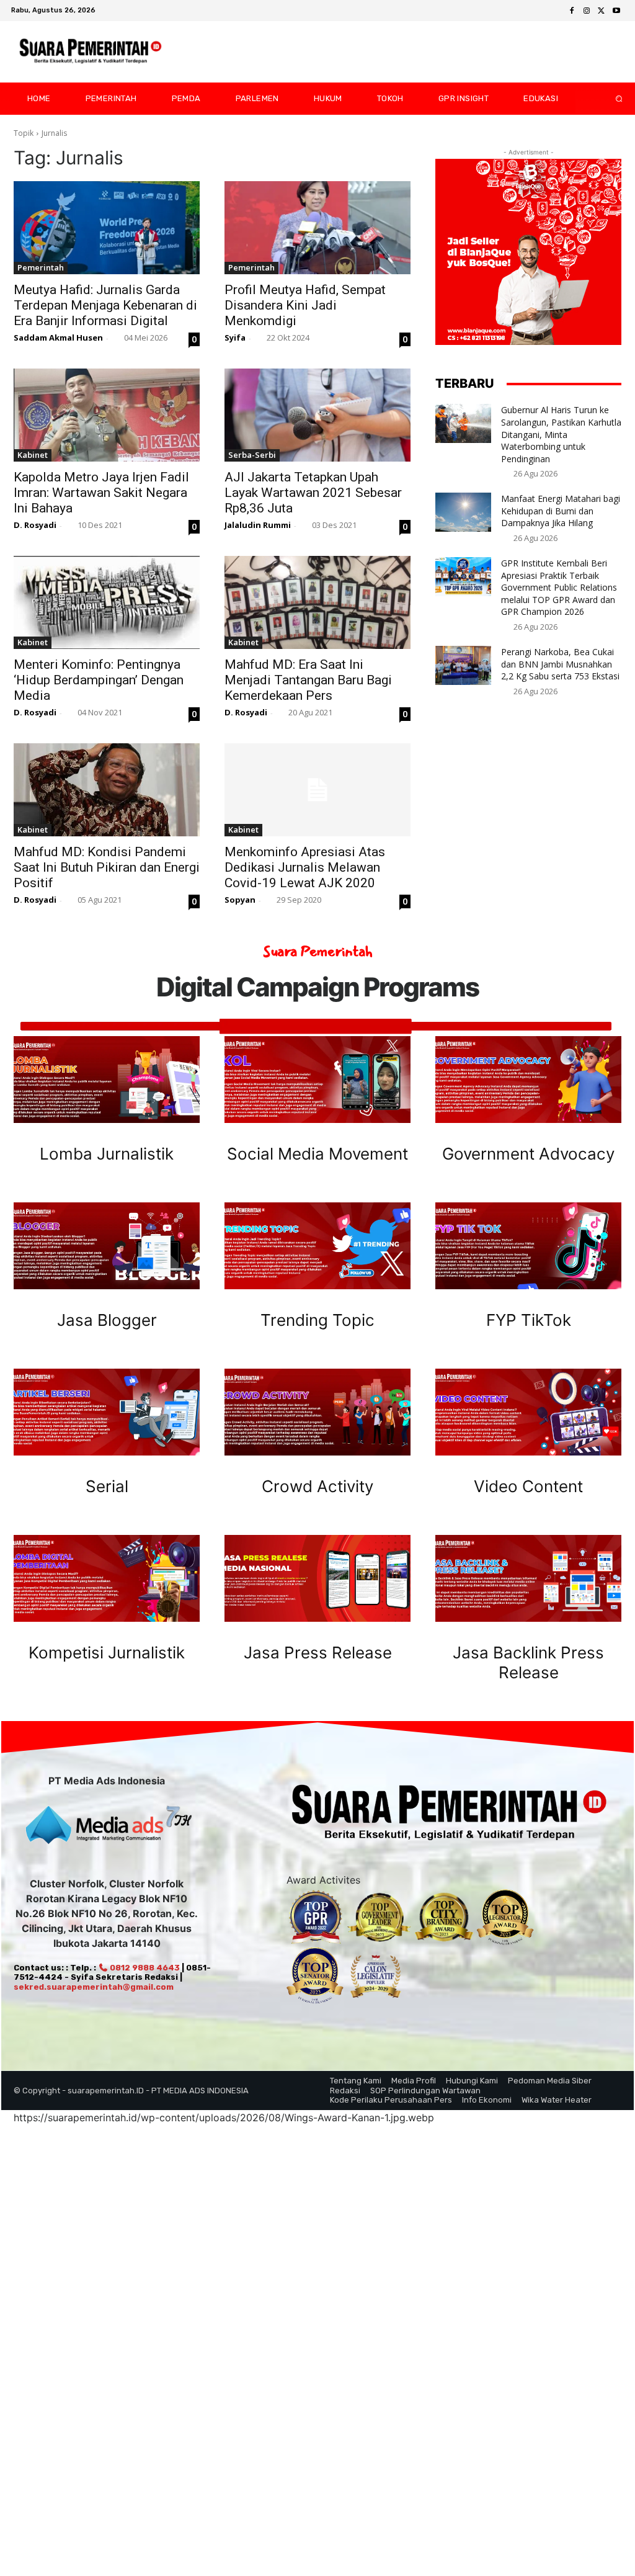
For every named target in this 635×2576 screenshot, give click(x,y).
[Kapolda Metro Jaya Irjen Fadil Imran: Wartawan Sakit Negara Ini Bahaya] (107, 415)
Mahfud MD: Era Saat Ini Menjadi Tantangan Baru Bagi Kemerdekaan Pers (308, 680)
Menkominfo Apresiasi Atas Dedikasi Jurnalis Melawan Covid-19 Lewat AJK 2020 (305, 867)
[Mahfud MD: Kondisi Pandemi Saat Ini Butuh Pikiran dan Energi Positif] (107, 790)
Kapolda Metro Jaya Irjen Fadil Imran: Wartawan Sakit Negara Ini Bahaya (101, 493)
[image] (107, 1080)
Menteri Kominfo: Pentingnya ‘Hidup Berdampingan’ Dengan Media (99, 680)
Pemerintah (41, 267)
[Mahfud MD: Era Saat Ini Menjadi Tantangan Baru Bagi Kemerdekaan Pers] (317, 602)
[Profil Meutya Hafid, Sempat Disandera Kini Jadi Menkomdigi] (317, 228)
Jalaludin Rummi (258, 525)
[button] (609, 99)
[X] (602, 11)
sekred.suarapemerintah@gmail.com (94, 1987)
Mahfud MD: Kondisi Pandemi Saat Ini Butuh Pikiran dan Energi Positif (107, 867)
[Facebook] (572, 11)
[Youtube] (616, 11)
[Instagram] (587, 11)
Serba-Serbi (252, 455)
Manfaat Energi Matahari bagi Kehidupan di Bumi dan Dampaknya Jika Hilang (561, 511)
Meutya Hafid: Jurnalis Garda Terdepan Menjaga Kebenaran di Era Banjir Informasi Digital (105, 305)
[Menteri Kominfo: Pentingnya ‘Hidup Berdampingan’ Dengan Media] (107, 602)
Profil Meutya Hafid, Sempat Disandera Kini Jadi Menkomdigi (305, 305)
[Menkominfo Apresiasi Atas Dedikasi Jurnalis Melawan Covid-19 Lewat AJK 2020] (317, 790)
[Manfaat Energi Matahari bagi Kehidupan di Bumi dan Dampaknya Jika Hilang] (463, 512)
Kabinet (33, 455)
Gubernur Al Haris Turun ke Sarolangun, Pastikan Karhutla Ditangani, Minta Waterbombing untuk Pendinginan (561, 434)
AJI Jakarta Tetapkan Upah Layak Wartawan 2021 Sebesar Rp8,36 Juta (313, 493)
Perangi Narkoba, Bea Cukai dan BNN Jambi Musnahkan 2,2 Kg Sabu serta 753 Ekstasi (560, 664)
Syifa (235, 338)
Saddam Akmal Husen (58, 338)
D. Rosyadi (35, 525)
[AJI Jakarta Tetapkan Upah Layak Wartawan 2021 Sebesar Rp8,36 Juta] (317, 415)
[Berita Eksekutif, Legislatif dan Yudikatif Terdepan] (91, 52)
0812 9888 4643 (144, 1968)
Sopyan (240, 900)
